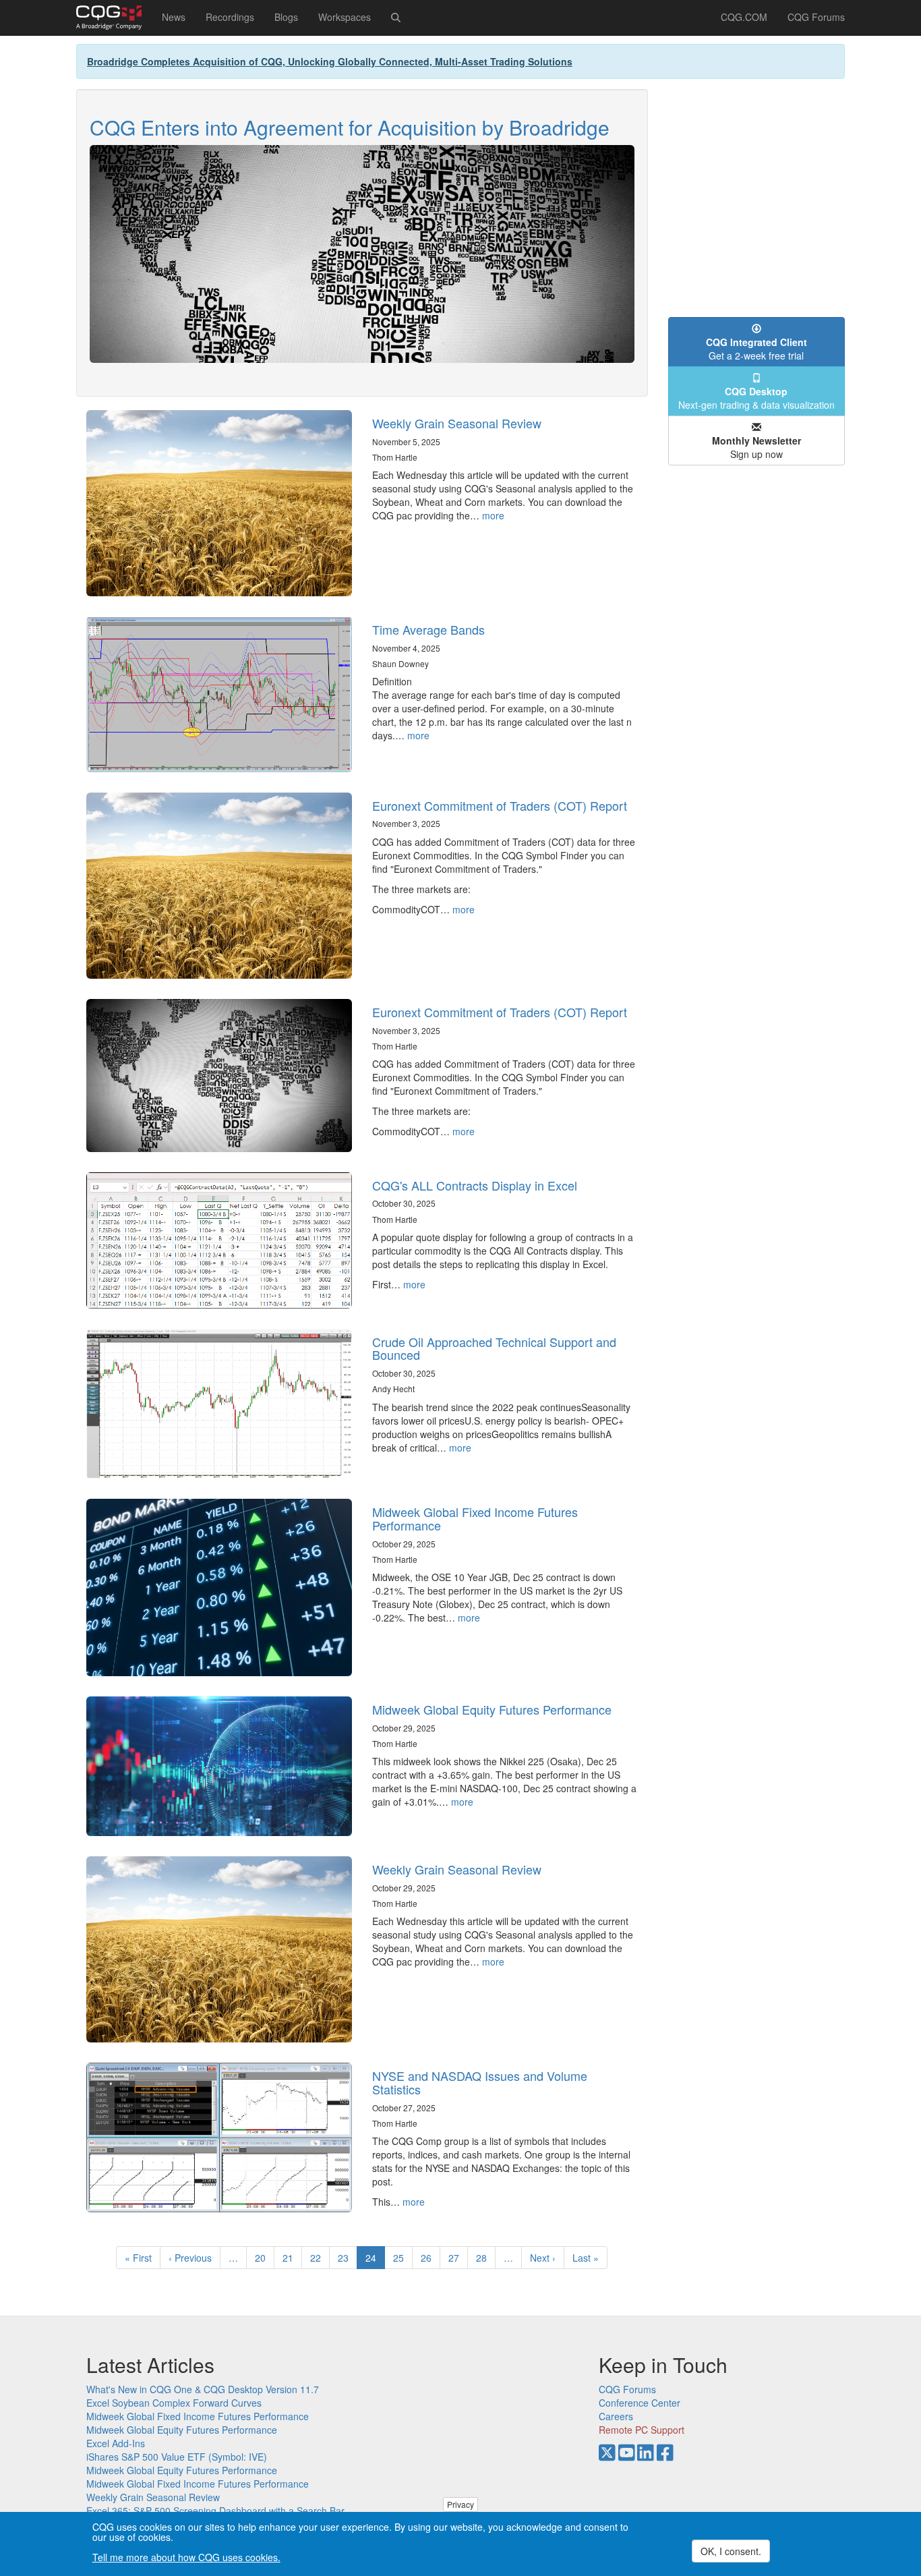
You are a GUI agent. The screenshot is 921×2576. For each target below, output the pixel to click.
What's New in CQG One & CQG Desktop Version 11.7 (203, 2389)
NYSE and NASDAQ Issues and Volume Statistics (480, 2082)
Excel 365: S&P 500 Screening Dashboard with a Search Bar (215, 2511)
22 (320, 2258)
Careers (616, 2416)
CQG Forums (816, 17)
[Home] (114, 18)
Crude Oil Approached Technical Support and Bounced (494, 1348)
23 (348, 2258)
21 (292, 2258)
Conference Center (640, 2403)
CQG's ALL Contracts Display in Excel (475, 1185)
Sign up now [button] (756, 447)
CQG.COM (744, 17)
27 (458, 2258)
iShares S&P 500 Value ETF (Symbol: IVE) (177, 2457)
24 (375, 2260)
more (493, 515)
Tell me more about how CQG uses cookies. (186, 2557)
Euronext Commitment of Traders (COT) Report (500, 805)
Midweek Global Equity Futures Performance (492, 1709)
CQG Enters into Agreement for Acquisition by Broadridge (350, 127)
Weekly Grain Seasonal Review (457, 423)
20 (265, 2258)
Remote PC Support (642, 2430)
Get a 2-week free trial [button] (756, 349)
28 (486, 2258)
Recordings (230, 17)
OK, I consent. (731, 2551)
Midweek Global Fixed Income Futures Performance (475, 1518)
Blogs (286, 17)
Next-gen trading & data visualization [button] (756, 398)
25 (403, 2258)
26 (430, 2258)
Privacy (460, 2504)
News (174, 17)
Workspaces (345, 17)
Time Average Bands (428, 629)
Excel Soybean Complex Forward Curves (174, 2403)
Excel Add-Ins (116, 2443)
